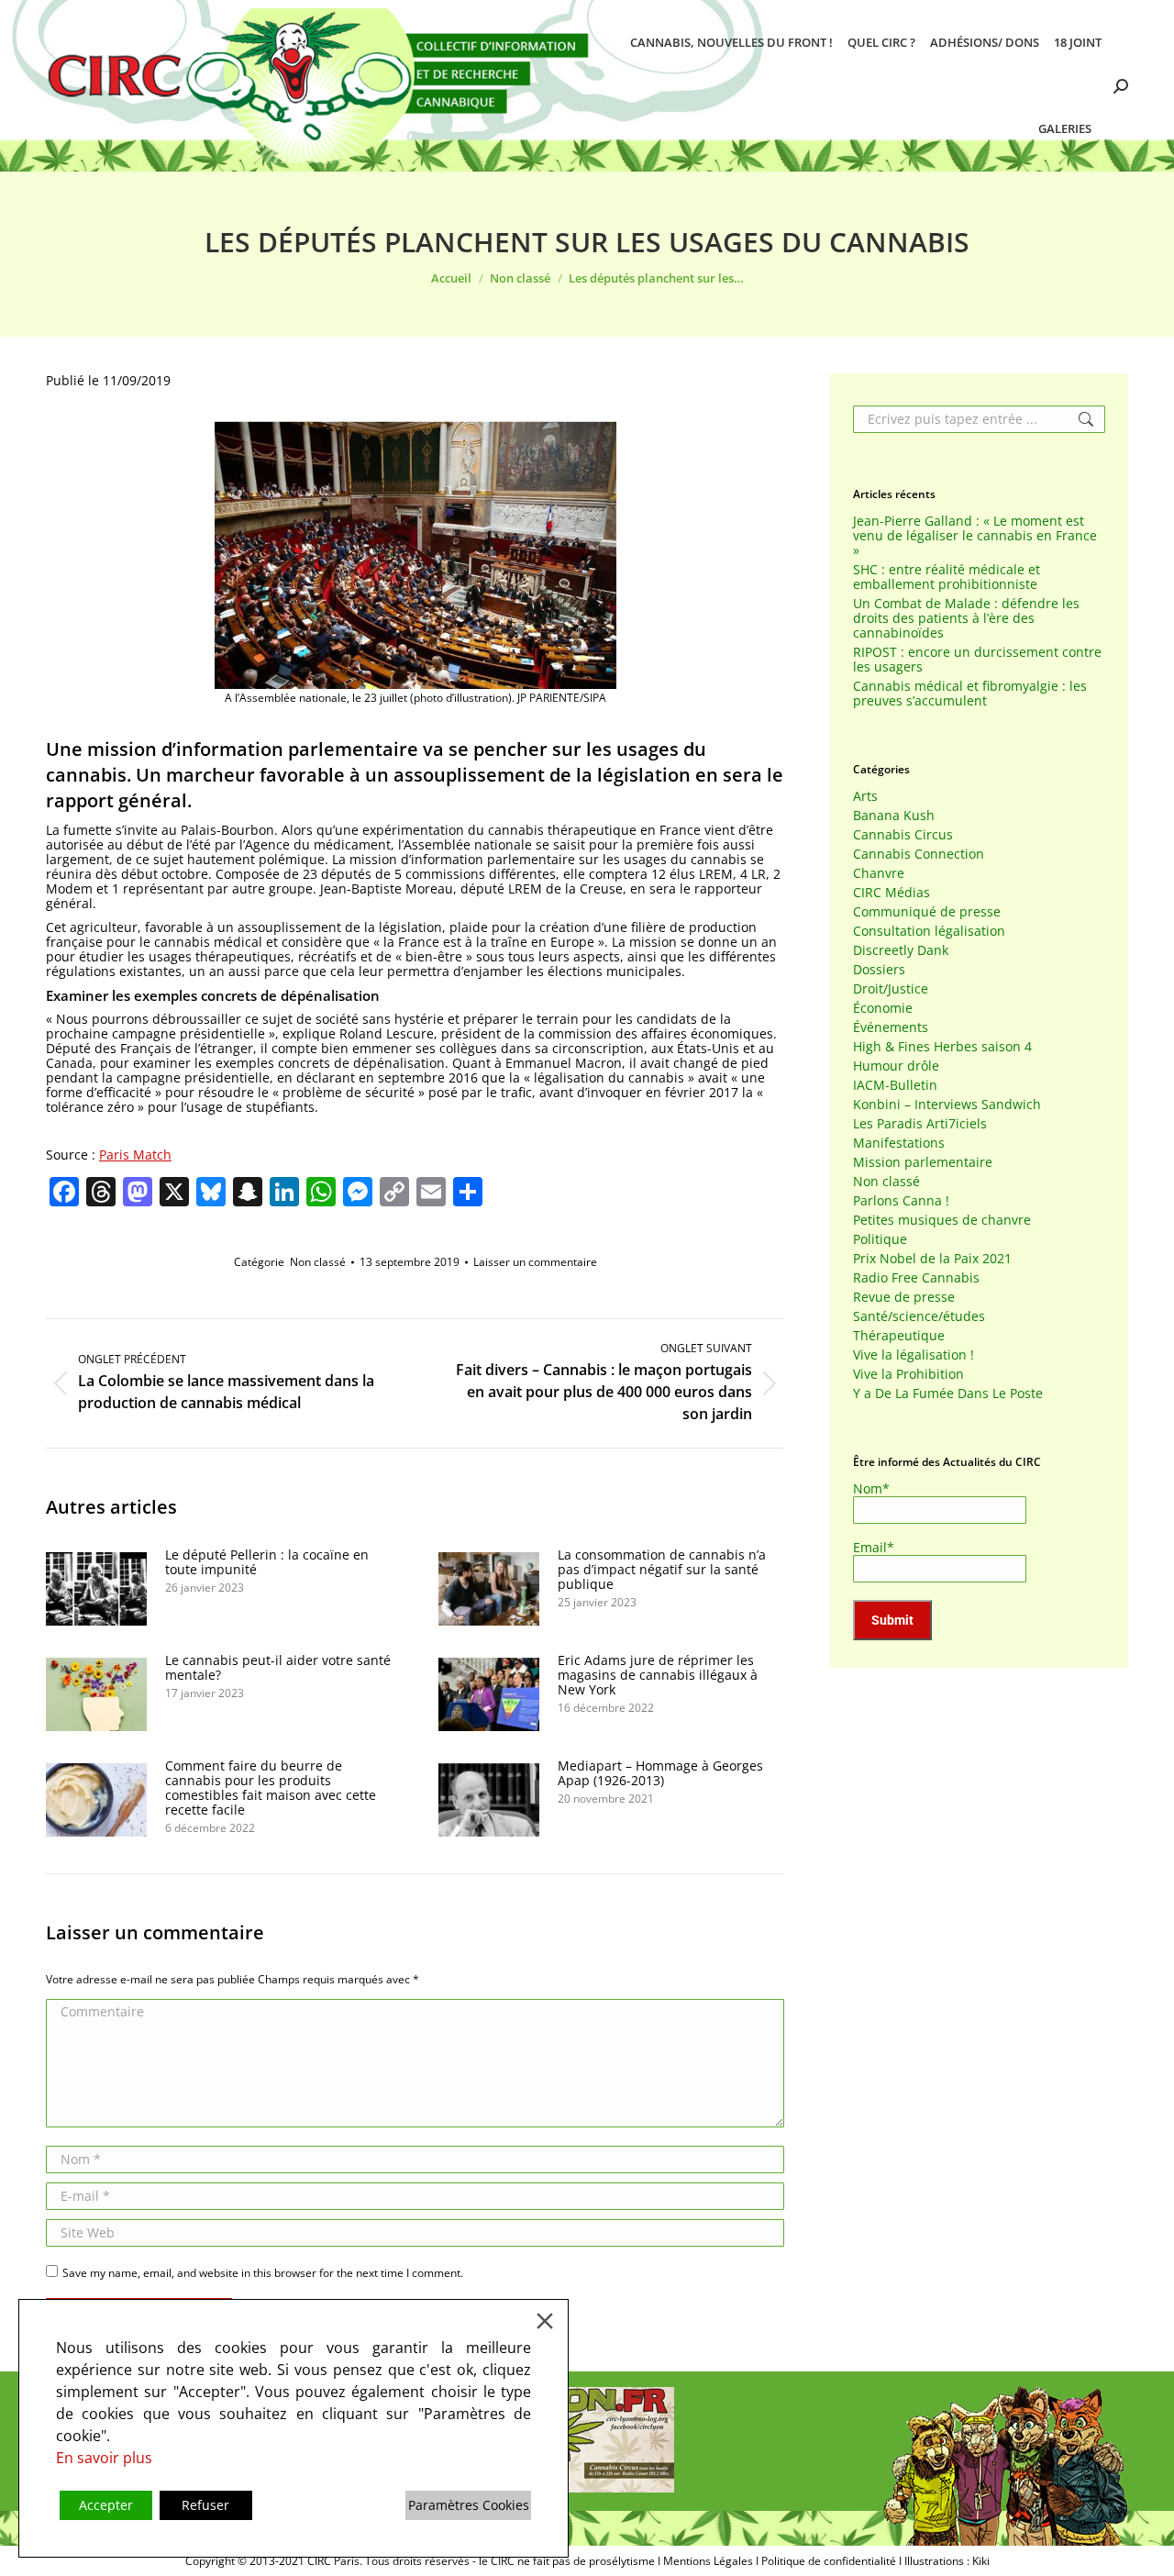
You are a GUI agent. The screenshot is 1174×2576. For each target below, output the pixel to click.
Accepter (106, 2505)
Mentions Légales (708, 2561)
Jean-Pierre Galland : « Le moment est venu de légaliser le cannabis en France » (975, 536)
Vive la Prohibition (908, 1374)
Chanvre (879, 873)
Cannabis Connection (919, 854)
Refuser (205, 2505)
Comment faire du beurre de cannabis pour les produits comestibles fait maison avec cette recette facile (271, 1788)
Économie (883, 1008)
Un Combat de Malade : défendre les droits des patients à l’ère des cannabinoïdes (966, 618)
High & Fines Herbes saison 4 (942, 1047)
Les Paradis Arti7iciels (920, 1124)
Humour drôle (896, 1066)
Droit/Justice (891, 989)
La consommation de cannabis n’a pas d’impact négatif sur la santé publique (662, 1570)
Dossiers (879, 970)
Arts (865, 796)
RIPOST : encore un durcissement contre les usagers (977, 660)
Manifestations (899, 1143)
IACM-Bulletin (895, 1085)
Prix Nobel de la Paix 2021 (932, 1259)
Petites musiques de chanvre (942, 1220)
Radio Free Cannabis (916, 1278)
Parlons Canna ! (901, 1201)
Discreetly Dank (901, 950)
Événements (891, 1027)
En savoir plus (104, 2458)
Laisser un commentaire (535, 1262)
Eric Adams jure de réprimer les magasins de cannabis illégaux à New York (658, 1675)
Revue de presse (904, 1297)
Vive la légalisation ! (914, 1355)
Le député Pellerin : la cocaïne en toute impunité (267, 1562)
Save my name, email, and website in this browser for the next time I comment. (263, 2273)
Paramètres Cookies (469, 2505)
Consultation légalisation (929, 931)
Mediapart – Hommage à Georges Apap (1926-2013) (660, 1773)
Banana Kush (894, 816)
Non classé (318, 1262)
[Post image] (96, 1589)
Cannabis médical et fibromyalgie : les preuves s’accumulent (970, 694)
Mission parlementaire (923, 1162)
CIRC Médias (892, 893)
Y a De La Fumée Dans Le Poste (948, 1393)
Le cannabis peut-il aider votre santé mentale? (278, 1668)
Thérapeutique (899, 1336)
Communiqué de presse (927, 912)
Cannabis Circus (903, 835)
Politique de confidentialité (829, 2561)
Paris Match (135, 1155)
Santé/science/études (919, 1316)
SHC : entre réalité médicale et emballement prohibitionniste (947, 577)
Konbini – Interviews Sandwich (947, 1105)
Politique (880, 1239)
